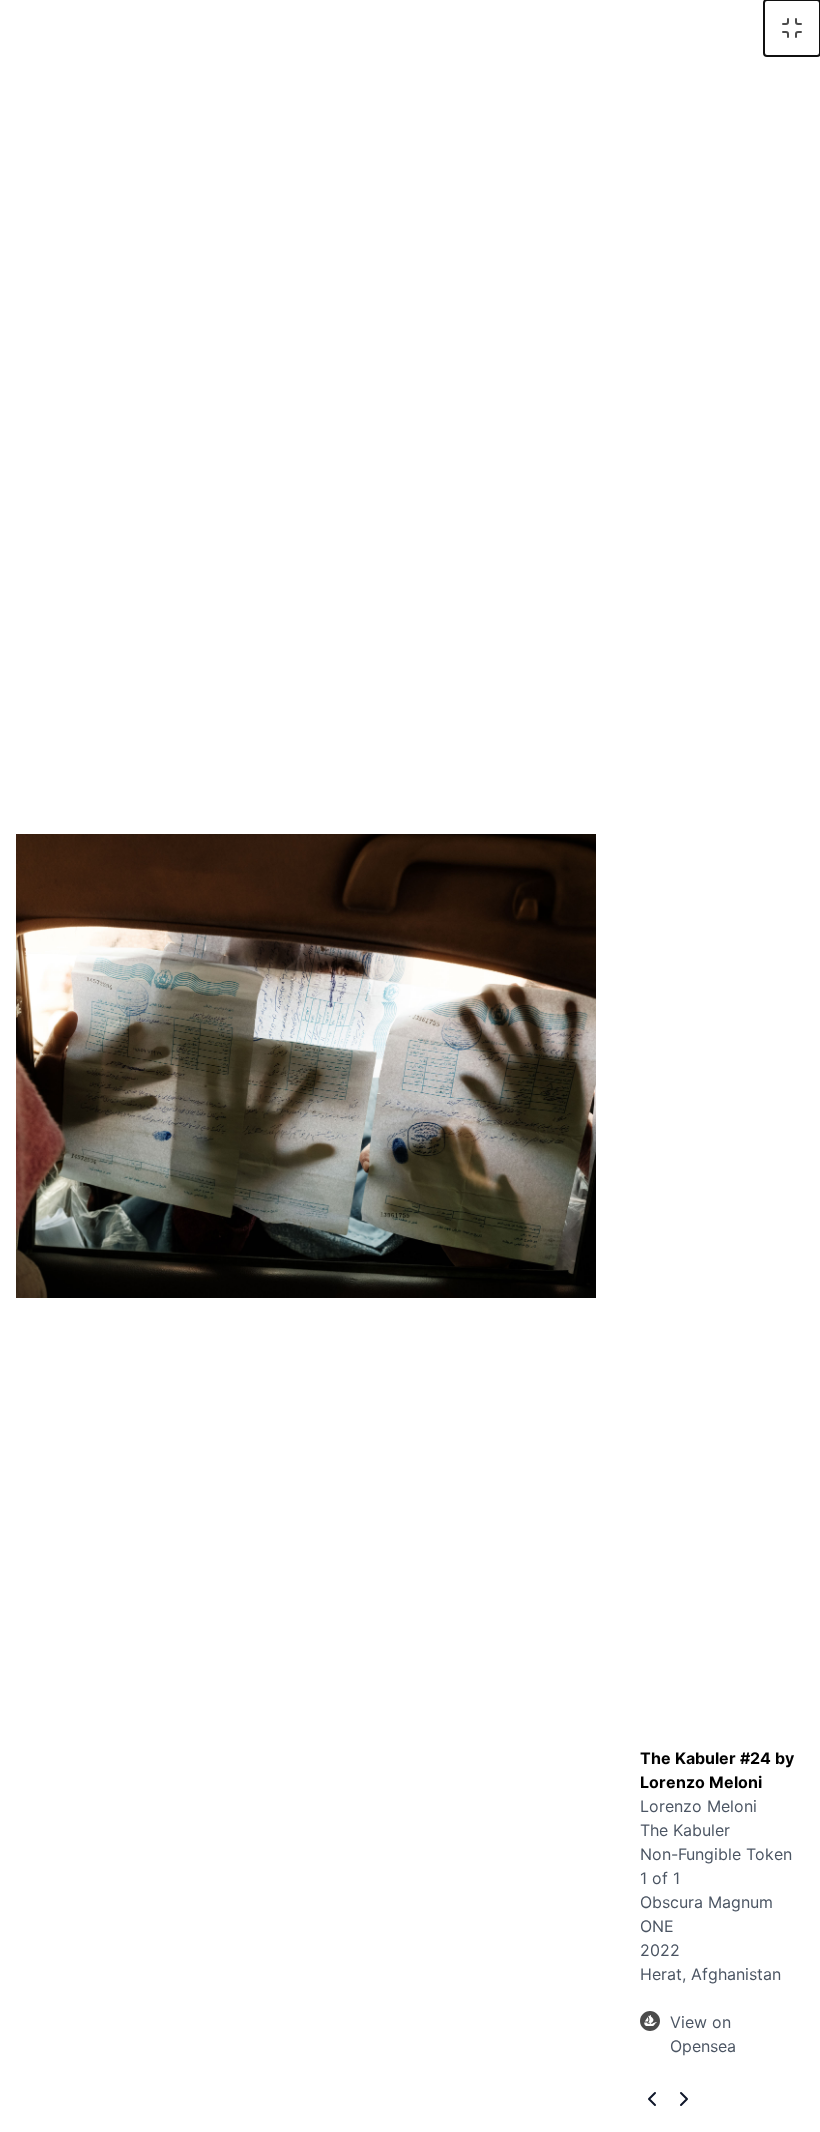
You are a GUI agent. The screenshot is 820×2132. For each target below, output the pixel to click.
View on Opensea (703, 2034)
